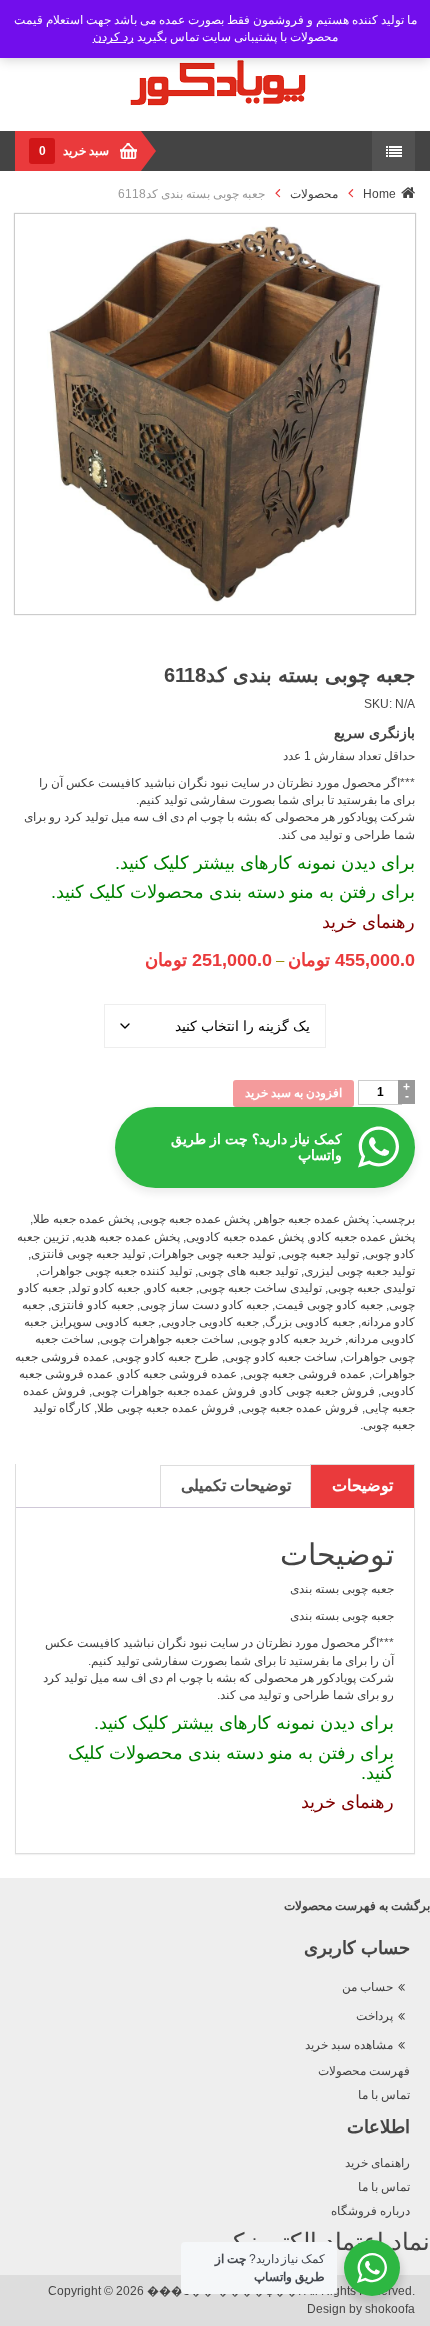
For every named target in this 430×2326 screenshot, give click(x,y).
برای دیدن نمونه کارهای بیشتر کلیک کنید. (265, 863)
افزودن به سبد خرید (293, 1093)
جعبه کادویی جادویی (210, 1322)
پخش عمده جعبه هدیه (127, 1237)
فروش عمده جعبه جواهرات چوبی (174, 1391)
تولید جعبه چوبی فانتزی (88, 1254)
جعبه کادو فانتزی (92, 1305)
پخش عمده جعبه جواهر (312, 1219)
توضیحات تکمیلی (236, 1485)
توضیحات (362, 1485)
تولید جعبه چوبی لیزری (359, 1271)
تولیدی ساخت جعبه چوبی (260, 1288)
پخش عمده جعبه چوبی (195, 1219)
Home (379, 194)
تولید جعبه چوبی (320, 1254)
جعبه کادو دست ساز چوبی (204, 1305)
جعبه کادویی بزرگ (310, 1322)
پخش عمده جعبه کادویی (245, 1237)
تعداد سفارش (370, 1003)
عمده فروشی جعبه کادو (178, 1374)
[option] (215, 414)
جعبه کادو (169, 1288)
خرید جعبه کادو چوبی (291, 1339)
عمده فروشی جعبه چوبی (304, 1374)
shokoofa (390, 2309)
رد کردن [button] (113, 37)
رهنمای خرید (368, 922)
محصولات (314, 194)
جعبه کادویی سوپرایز (104, 1322)
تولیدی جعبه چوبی (371, 1288)
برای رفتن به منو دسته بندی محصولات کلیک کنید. (233, 892)
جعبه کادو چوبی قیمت (329, 1305)
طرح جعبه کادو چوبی (167, 1357)
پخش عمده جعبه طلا (83, 1219)
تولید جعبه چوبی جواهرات (213, 1254)
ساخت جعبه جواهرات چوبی (167, 1339)
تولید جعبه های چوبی (248, 1271)
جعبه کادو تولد (105, 1288)
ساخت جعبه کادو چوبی (281, 1357)
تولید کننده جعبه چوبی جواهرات (115, 1271)
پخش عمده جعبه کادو (362, 1237)
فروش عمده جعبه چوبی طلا (166, 1408)
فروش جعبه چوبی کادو (318, 1391)
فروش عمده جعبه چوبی (300, 1408)
